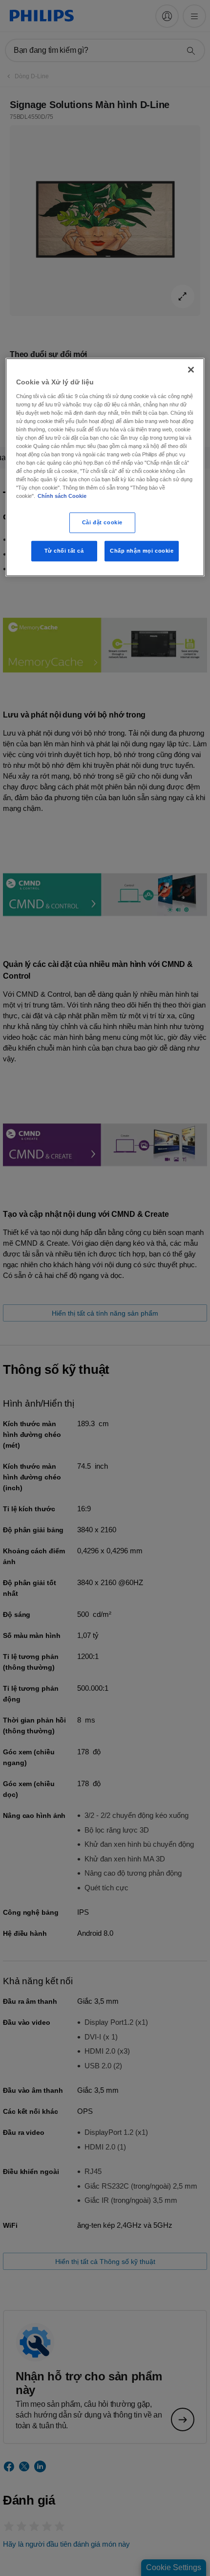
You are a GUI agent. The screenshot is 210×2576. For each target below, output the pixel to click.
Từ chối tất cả (64, 551)
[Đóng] (191, 370)
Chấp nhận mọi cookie (142, 551)
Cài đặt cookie (102, 522)
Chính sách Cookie (62, 496)
